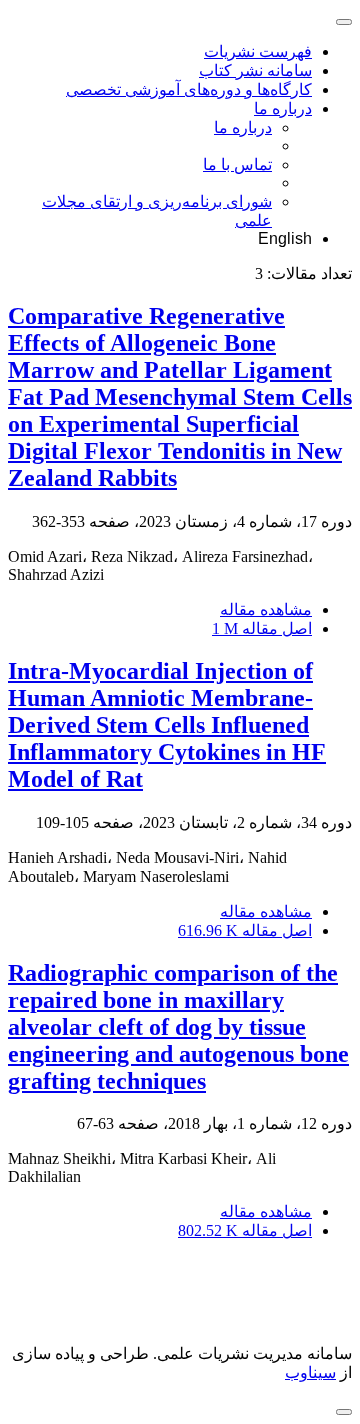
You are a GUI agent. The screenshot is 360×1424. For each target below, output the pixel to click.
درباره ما (283, 108)
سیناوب (310, 1372)
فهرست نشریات (258, 51)
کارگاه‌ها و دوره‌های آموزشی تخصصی (189, 89)
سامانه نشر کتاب (255, 70)
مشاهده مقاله (266, 609)
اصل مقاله (262, 628)
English (285, 238)
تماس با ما (237, 164)
